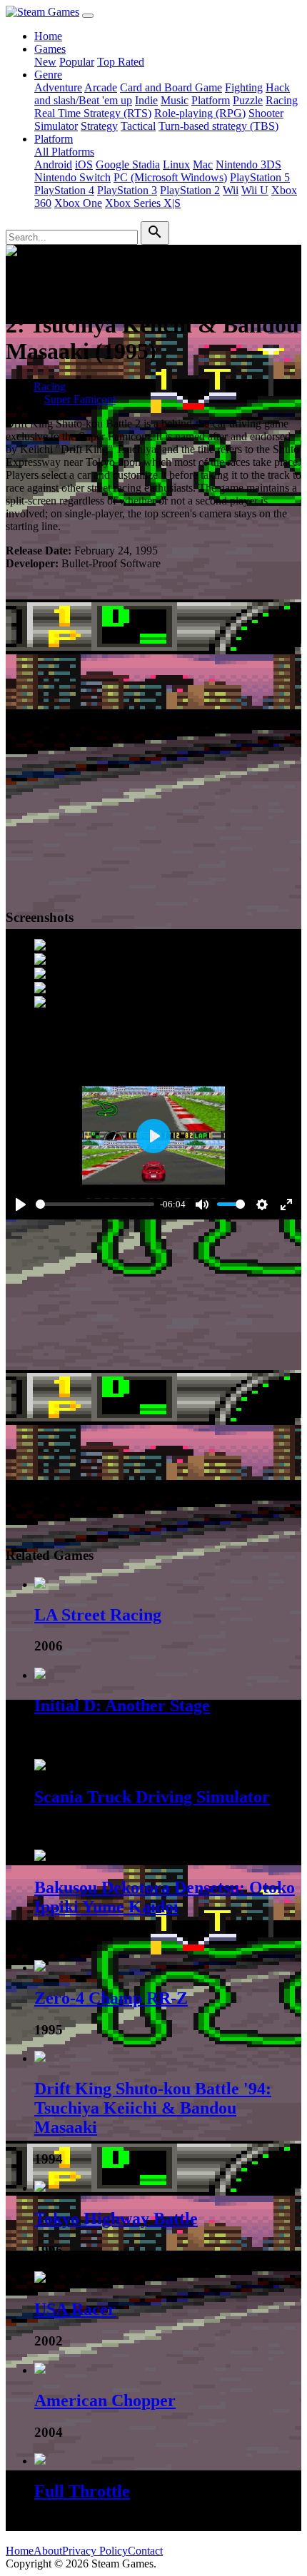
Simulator (56, 126)
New (45, 62)
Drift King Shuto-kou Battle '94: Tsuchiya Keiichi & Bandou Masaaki (153, 2108)
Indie (146, 100)
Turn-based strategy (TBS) (218, 126)
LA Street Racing (98, 1615)
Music (175, 100)
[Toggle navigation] (88, 16)
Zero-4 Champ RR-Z (111, 1998)
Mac (203, 164)
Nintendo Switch (72, 177)
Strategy (99, 126)
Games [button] (50, 49)
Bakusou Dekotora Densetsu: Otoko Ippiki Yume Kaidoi (165, 1897)
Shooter (266, 113)
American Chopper (105, 2400)
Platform (211, 100)
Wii (231, 190)
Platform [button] (54, 139)
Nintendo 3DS (248, 164)
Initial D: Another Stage (122, 1705)
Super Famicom (80, 399)
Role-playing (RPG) (200, 113)
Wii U (255, 190)
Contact (145, 2551)
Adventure (58, 87)
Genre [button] (48, 75)
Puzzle (248, 100)
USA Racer (75, 2309)
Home (48, 36)
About (48, 2551)
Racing (282, 100)
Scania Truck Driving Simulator (152, 1797)
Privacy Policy (95, 2551)
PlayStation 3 (127, 190)
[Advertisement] (153, 735)
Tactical (138, 126)
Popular (77, 62)
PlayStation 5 (260, 177)
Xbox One (78, 203)
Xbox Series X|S (143, 203)
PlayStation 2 (190, 190)
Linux (176, 164)
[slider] (95, 1204)
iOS (84, 164)
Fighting (244, 87)
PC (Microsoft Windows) (170, 177)
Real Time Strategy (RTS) (93, 113)
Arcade (101, 87)
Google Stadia (128, 164)
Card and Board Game (171, 87)
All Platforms (64, 152)
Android (53, 164)
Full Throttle (82, 2491)
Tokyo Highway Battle (116, 2218)
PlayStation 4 (64, 190)
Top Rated (121, 62)
